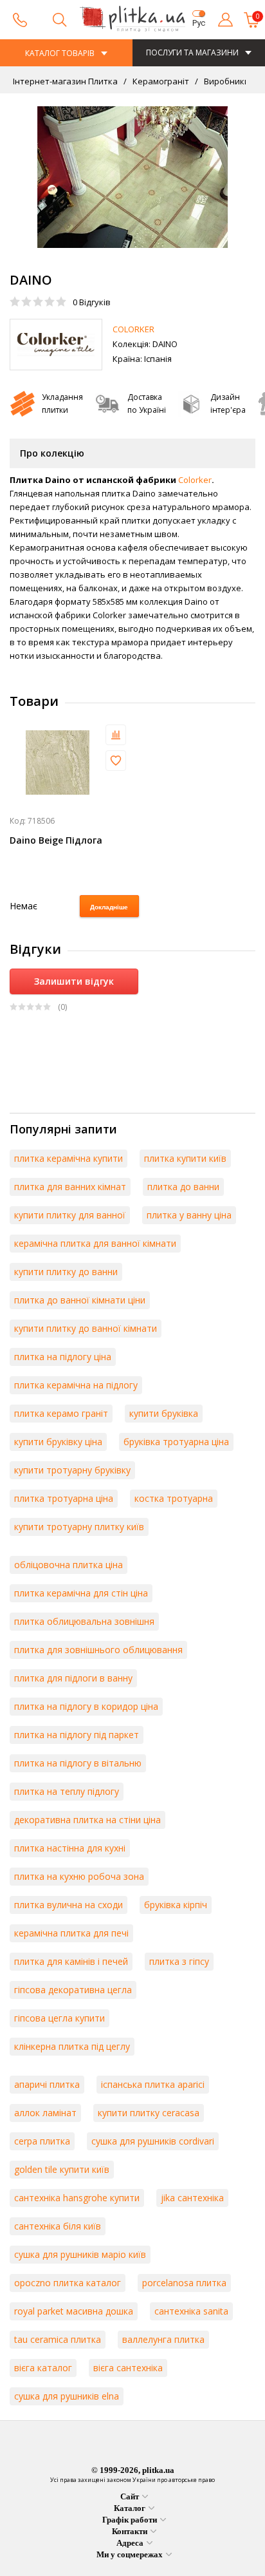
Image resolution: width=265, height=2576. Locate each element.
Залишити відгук (74, 981)
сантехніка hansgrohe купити (77, 2198)
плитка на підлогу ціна (63, 1357)
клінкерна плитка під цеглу (72, 2046)
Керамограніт (160, 81)
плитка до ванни (183, 1187)
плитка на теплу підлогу (67, 1791)
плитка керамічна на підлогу (76, 1385)
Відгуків (92, 302)
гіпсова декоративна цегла (73, 1990)
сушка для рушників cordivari (153, 2141)
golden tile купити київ (62, 2169)
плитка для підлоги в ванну (73, 1678)
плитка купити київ (185, 1158)
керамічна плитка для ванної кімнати (95, 1243)
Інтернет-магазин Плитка (65, 81)
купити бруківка (164, 1413)
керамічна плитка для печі (71, 1933)
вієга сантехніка (128, 2368)
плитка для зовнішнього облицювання (98, 1650)
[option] (132, 177)
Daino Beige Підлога (56, 840)
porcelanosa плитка (184, 2283)
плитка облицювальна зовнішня (84, 1621)
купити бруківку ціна (58, 1442)
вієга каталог (43, 2368)
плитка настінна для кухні (70, 1848)
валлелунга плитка (163, 2339)
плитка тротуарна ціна (64, 1498)
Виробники (226, 81)
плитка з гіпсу (179, 1961)
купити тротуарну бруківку (72, 1470)
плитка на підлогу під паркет (77, 1735)
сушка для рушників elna (67, 2396)
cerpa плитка (42, 2141)
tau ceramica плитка (58, 2339)
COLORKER (133, 329)
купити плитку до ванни (66, 1272)
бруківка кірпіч (176, 1905)
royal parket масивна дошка (74, 2311)
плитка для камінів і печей (71, 1961)
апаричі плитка (47, 2084)
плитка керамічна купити (69, 1158)
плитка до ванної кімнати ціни (80, 1300)
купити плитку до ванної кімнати (86, 1328)
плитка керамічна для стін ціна (81, 1593)
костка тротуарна (174, 1498)
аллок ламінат (45, 2113)
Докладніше (109, 907)
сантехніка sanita (191, 2311)
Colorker (195, 480)
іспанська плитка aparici (153, 2084)
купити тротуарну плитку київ (79, 1527)
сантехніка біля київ (58, 2226)
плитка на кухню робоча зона (79, 1876)
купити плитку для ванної (70, 1215)
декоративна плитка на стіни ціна (87, 1820)
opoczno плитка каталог (68, 2283)
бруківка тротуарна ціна (176, 1442)
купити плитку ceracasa (149, 2113)
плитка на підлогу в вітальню (78, 1763)
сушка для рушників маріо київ (80, 2254)
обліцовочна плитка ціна (69, 1565)
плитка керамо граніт (61, 1413)
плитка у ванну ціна (189, 1215)
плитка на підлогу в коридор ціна (86, 1706)
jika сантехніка (192, 2198)
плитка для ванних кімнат (70, 1187)
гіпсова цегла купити (59, 2018)
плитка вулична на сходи (69, 1905)
